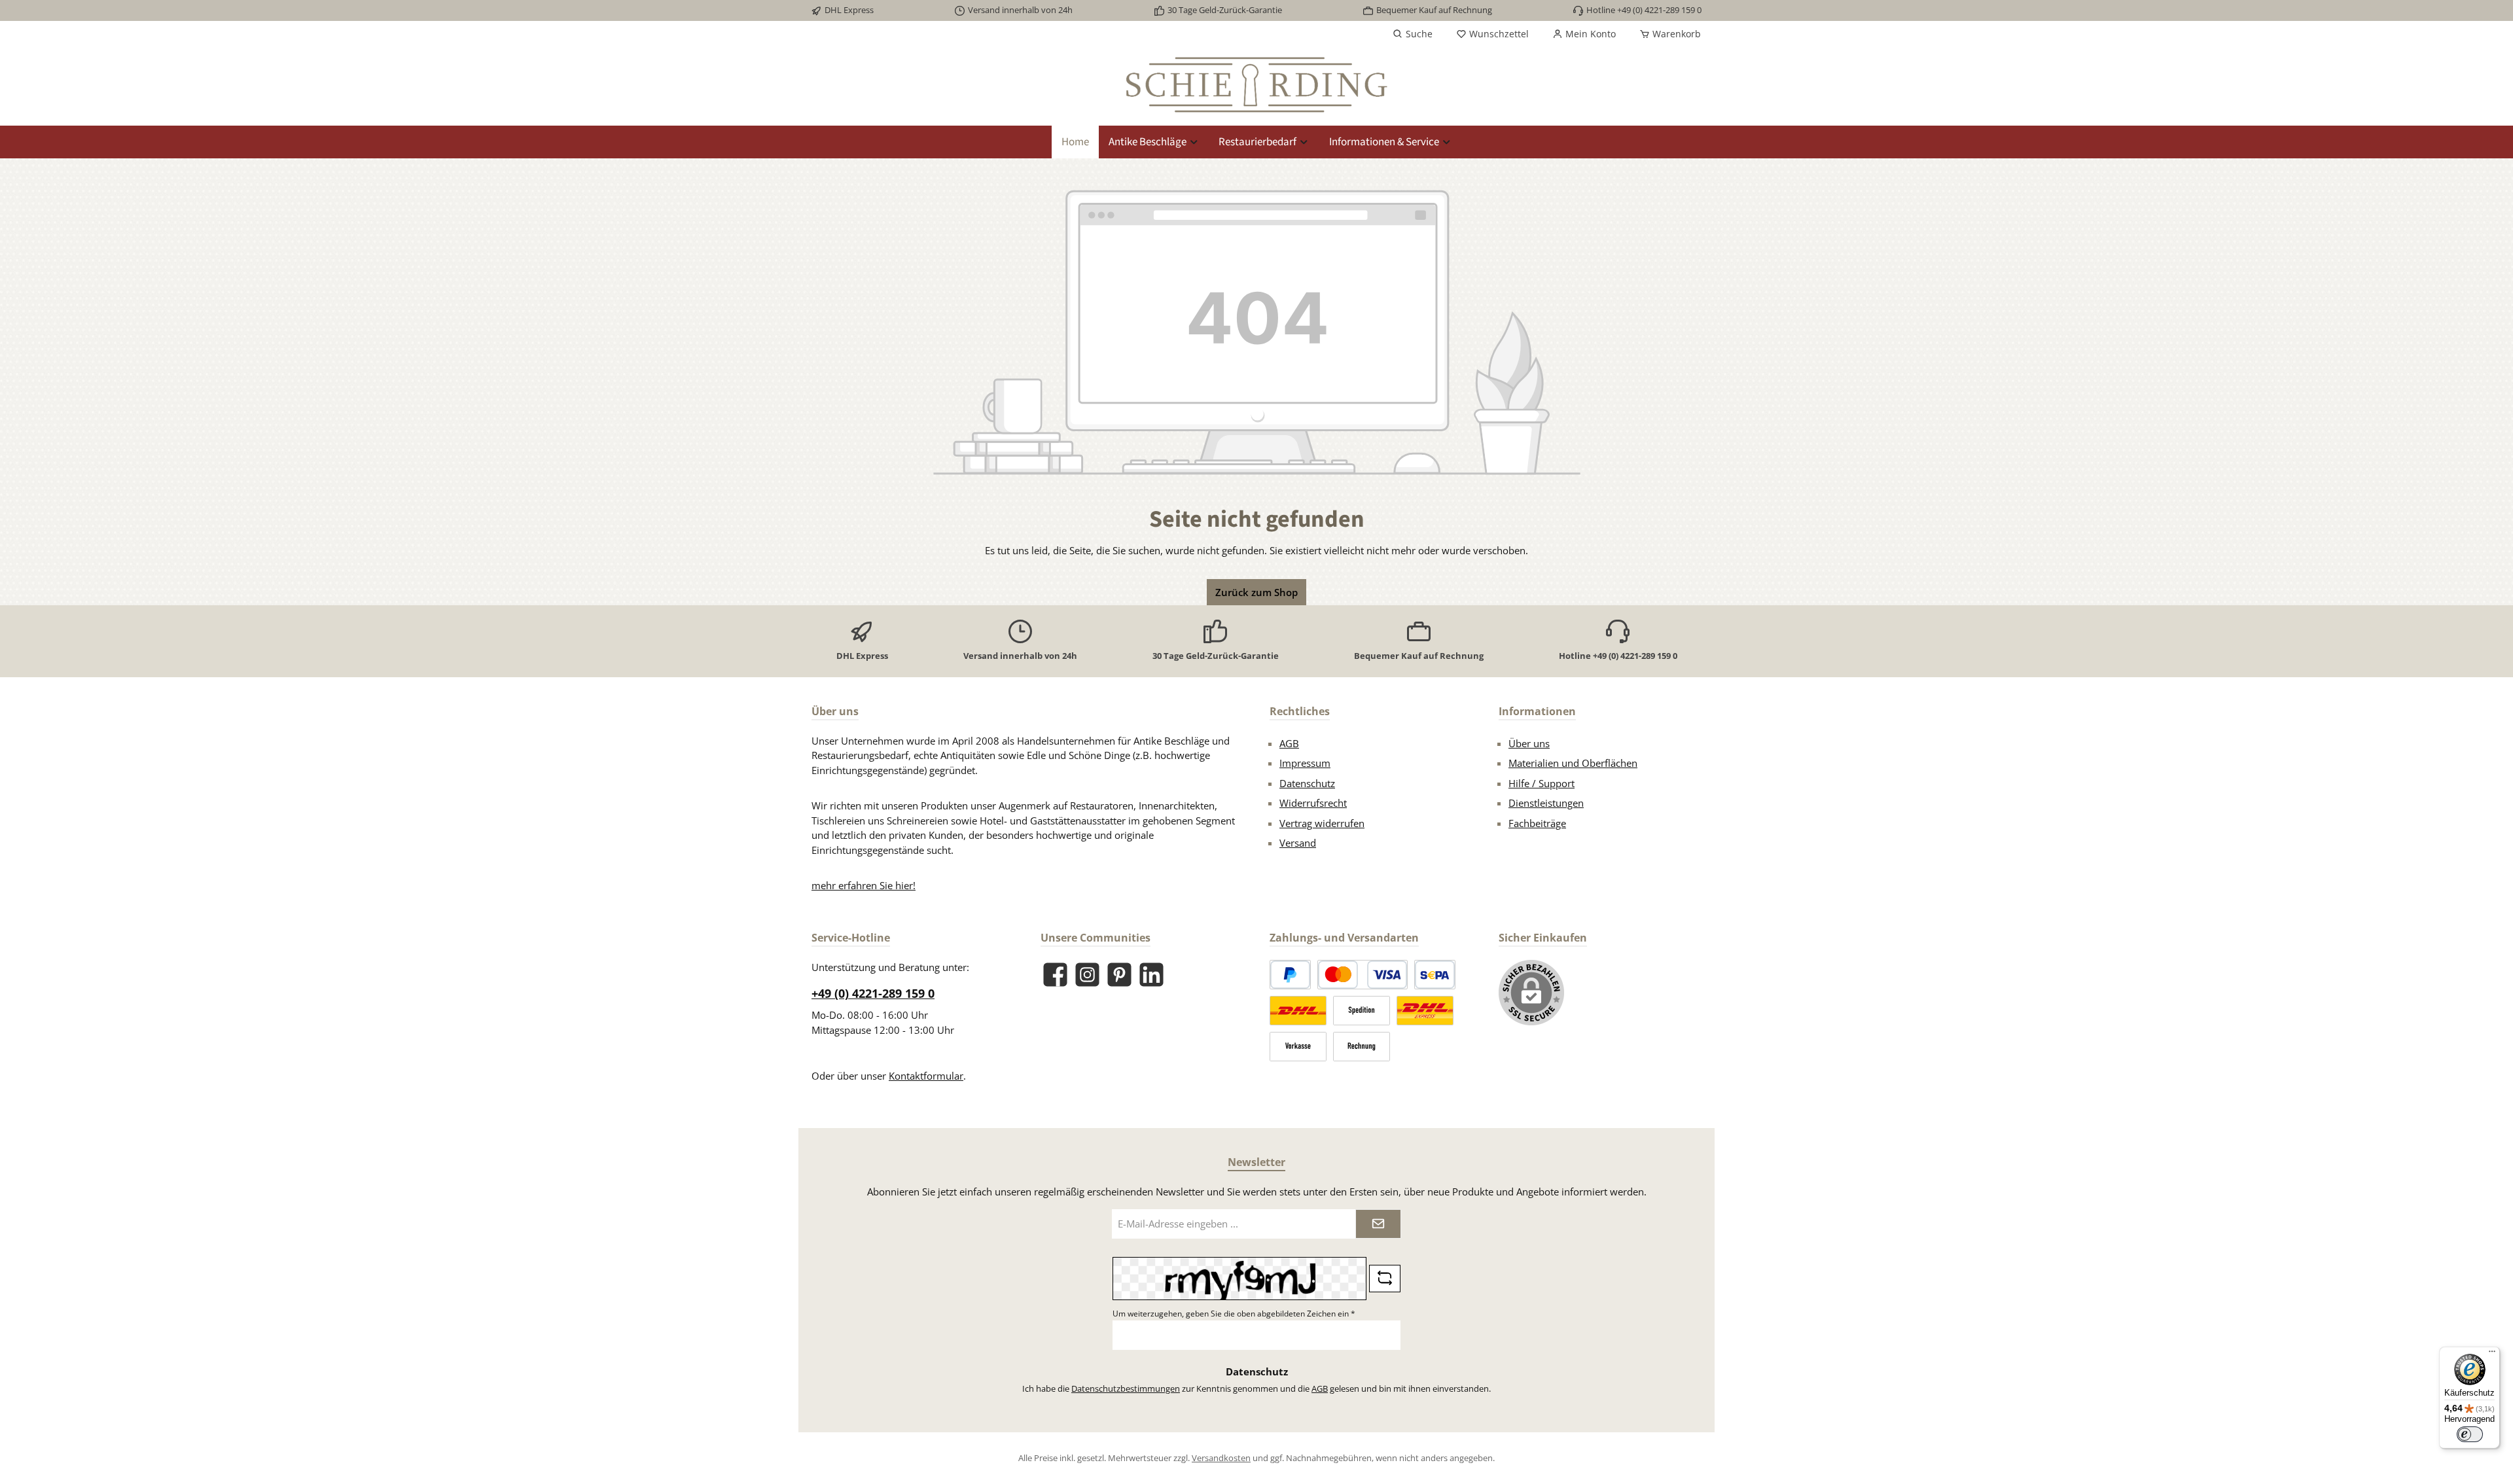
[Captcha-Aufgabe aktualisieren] (1385, 1279)
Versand (1298, 843)
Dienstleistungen (1546, 803)
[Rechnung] (1362, 1047)
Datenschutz (1307, 783)
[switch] (2470, 1434)
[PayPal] (1290, 975)
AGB (1289, 743)
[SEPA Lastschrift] (1435, 975)
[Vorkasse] (1298, 1047)
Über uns (1529, 743)
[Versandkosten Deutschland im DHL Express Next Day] (1425, 1011)
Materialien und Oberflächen (1573, 763)
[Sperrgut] (1362, 1011)
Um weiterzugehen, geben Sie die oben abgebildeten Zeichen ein (1234, 1314)
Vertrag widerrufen (1322, 823)
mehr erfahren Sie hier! (864, 885)
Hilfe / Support (1542, 783)
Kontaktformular (926, 1076)
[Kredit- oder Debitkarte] (1363, 975)
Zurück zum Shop (1256, 592)
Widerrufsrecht (1313, 803)
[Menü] (2492, 1354)
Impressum (1305, 763)
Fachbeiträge (1537, 823)
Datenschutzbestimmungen (1126, 1388)
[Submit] (1378, 1224)
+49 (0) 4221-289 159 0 (873, 993)
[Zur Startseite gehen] (1256, 85)
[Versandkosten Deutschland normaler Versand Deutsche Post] (1298, 1011)
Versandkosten (1221, 1458)
